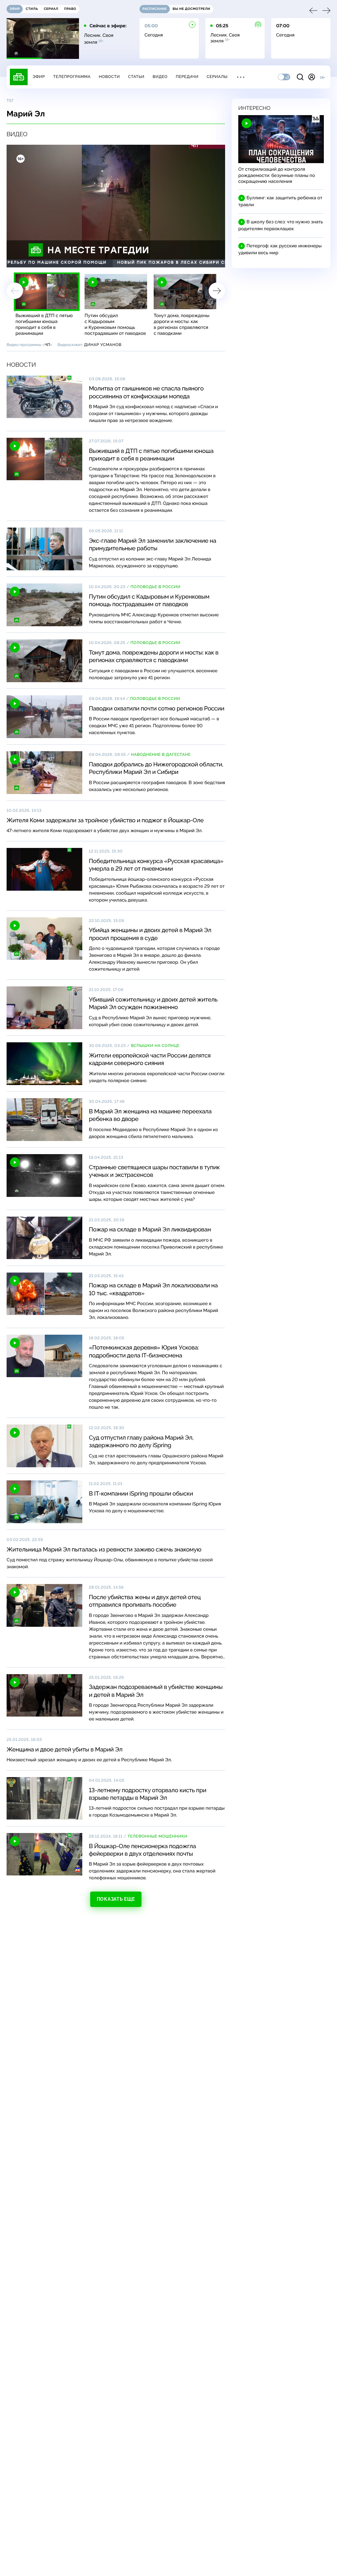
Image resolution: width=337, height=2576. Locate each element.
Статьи (136, 77)
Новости (109, 77)
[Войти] (312, 77)
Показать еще (116, 1899)
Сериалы (217, 77)
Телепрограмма (72, 77)
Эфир (39, 77)
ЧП (47, 345)
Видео (160, 77)
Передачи (187, 77)
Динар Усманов (103, 345)
